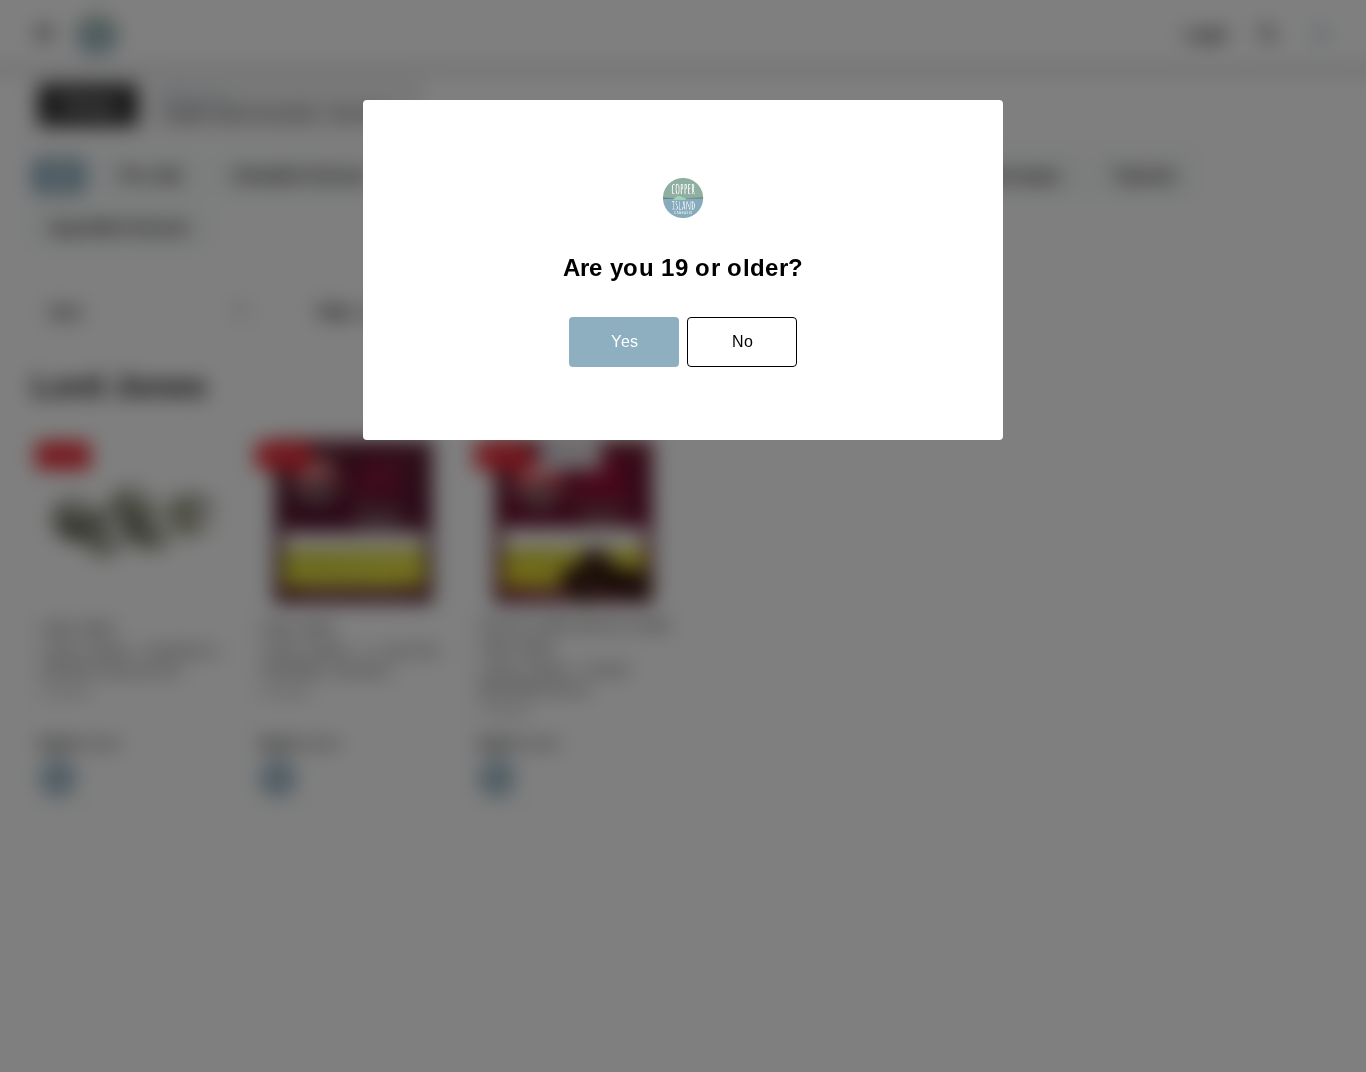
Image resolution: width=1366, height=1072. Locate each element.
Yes (624, 341)
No (742, 341)
